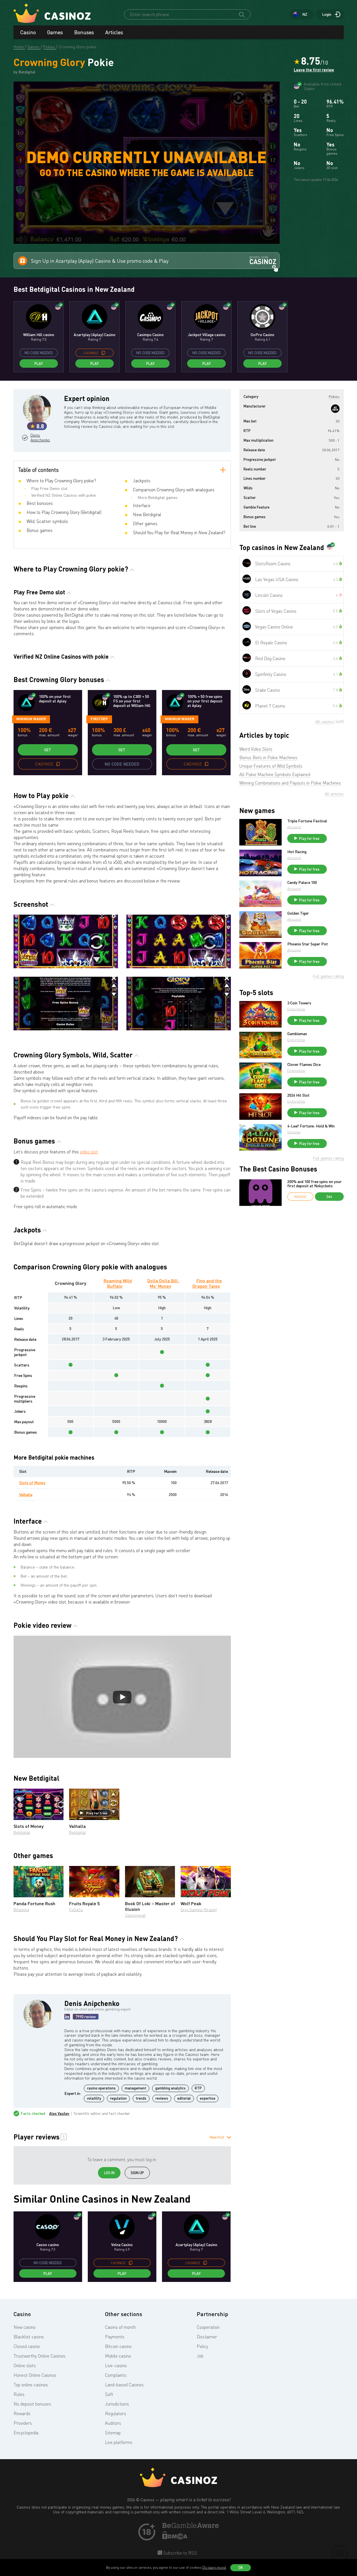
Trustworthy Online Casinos (40, 2356)
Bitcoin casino (118, 2346)
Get (48, 750)
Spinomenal (135, 1915)
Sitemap (113, 2433)
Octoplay (294, 1132)
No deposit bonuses (32, 2404)
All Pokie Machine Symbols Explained (275, 774)
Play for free (97, 1813)
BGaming (21, 1910)
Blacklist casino (29, 2337)
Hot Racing (297, 852)
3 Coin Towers (299, 1003)
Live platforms (119, 2442)
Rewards (22, 2413)
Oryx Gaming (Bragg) (199, 1910)
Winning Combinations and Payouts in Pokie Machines (290, 783)
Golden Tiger (298, 913)
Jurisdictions (117, 2404)
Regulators (116, 2413)
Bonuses (84, 32)
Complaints (116, 2375)
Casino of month (120, 2327)
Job (200, 2356)
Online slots (25, 2365)
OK (241, 2568)
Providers (23, 2423)
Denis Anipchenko (40, 438)
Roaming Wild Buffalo (118, 1283)
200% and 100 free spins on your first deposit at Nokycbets (315, 1184)
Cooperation (208, 2327)
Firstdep (99, 719)
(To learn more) (214, 2567)
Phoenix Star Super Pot (308, 944)
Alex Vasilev (59, 2113)
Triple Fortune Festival (307, 821)
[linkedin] (67, 2017)
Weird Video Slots (256, 749)
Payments (115, 2337)
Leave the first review (314, 70)
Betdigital (22, 1832)
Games (55, 32)
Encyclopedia (26, 2433)
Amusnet (294, 827)
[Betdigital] (335, 409)
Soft (109, 2394)
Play (39, 363)
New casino (25, 2327)
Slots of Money (32, 1483)
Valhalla (26, 1494)
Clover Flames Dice (304, 1064)
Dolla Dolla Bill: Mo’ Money (163, 1283)
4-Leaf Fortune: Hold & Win (311, 1126)
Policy (202, 2346)
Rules (19, 2394)
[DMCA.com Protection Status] (175, 2538)
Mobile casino (118, 2356)
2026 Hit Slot (298, 1095)
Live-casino (116, 2365)
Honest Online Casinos (35, 2375)
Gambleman (297, 1034)
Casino (28, 32)
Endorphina (296, 1009)
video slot (89, 1152)
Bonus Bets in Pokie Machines (268, 757)
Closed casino (27, 2346)
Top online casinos (31, 2385)
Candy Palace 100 (302, 882)
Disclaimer (207, 2337)
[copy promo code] (103, 353)
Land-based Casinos (124, 2385)
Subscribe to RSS (179, 2553)
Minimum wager (31, 719)
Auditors (113, 2423)
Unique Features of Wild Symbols (271, 766)
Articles (114, 32)
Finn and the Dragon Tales (207, 1283)
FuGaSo (76, 1910)
